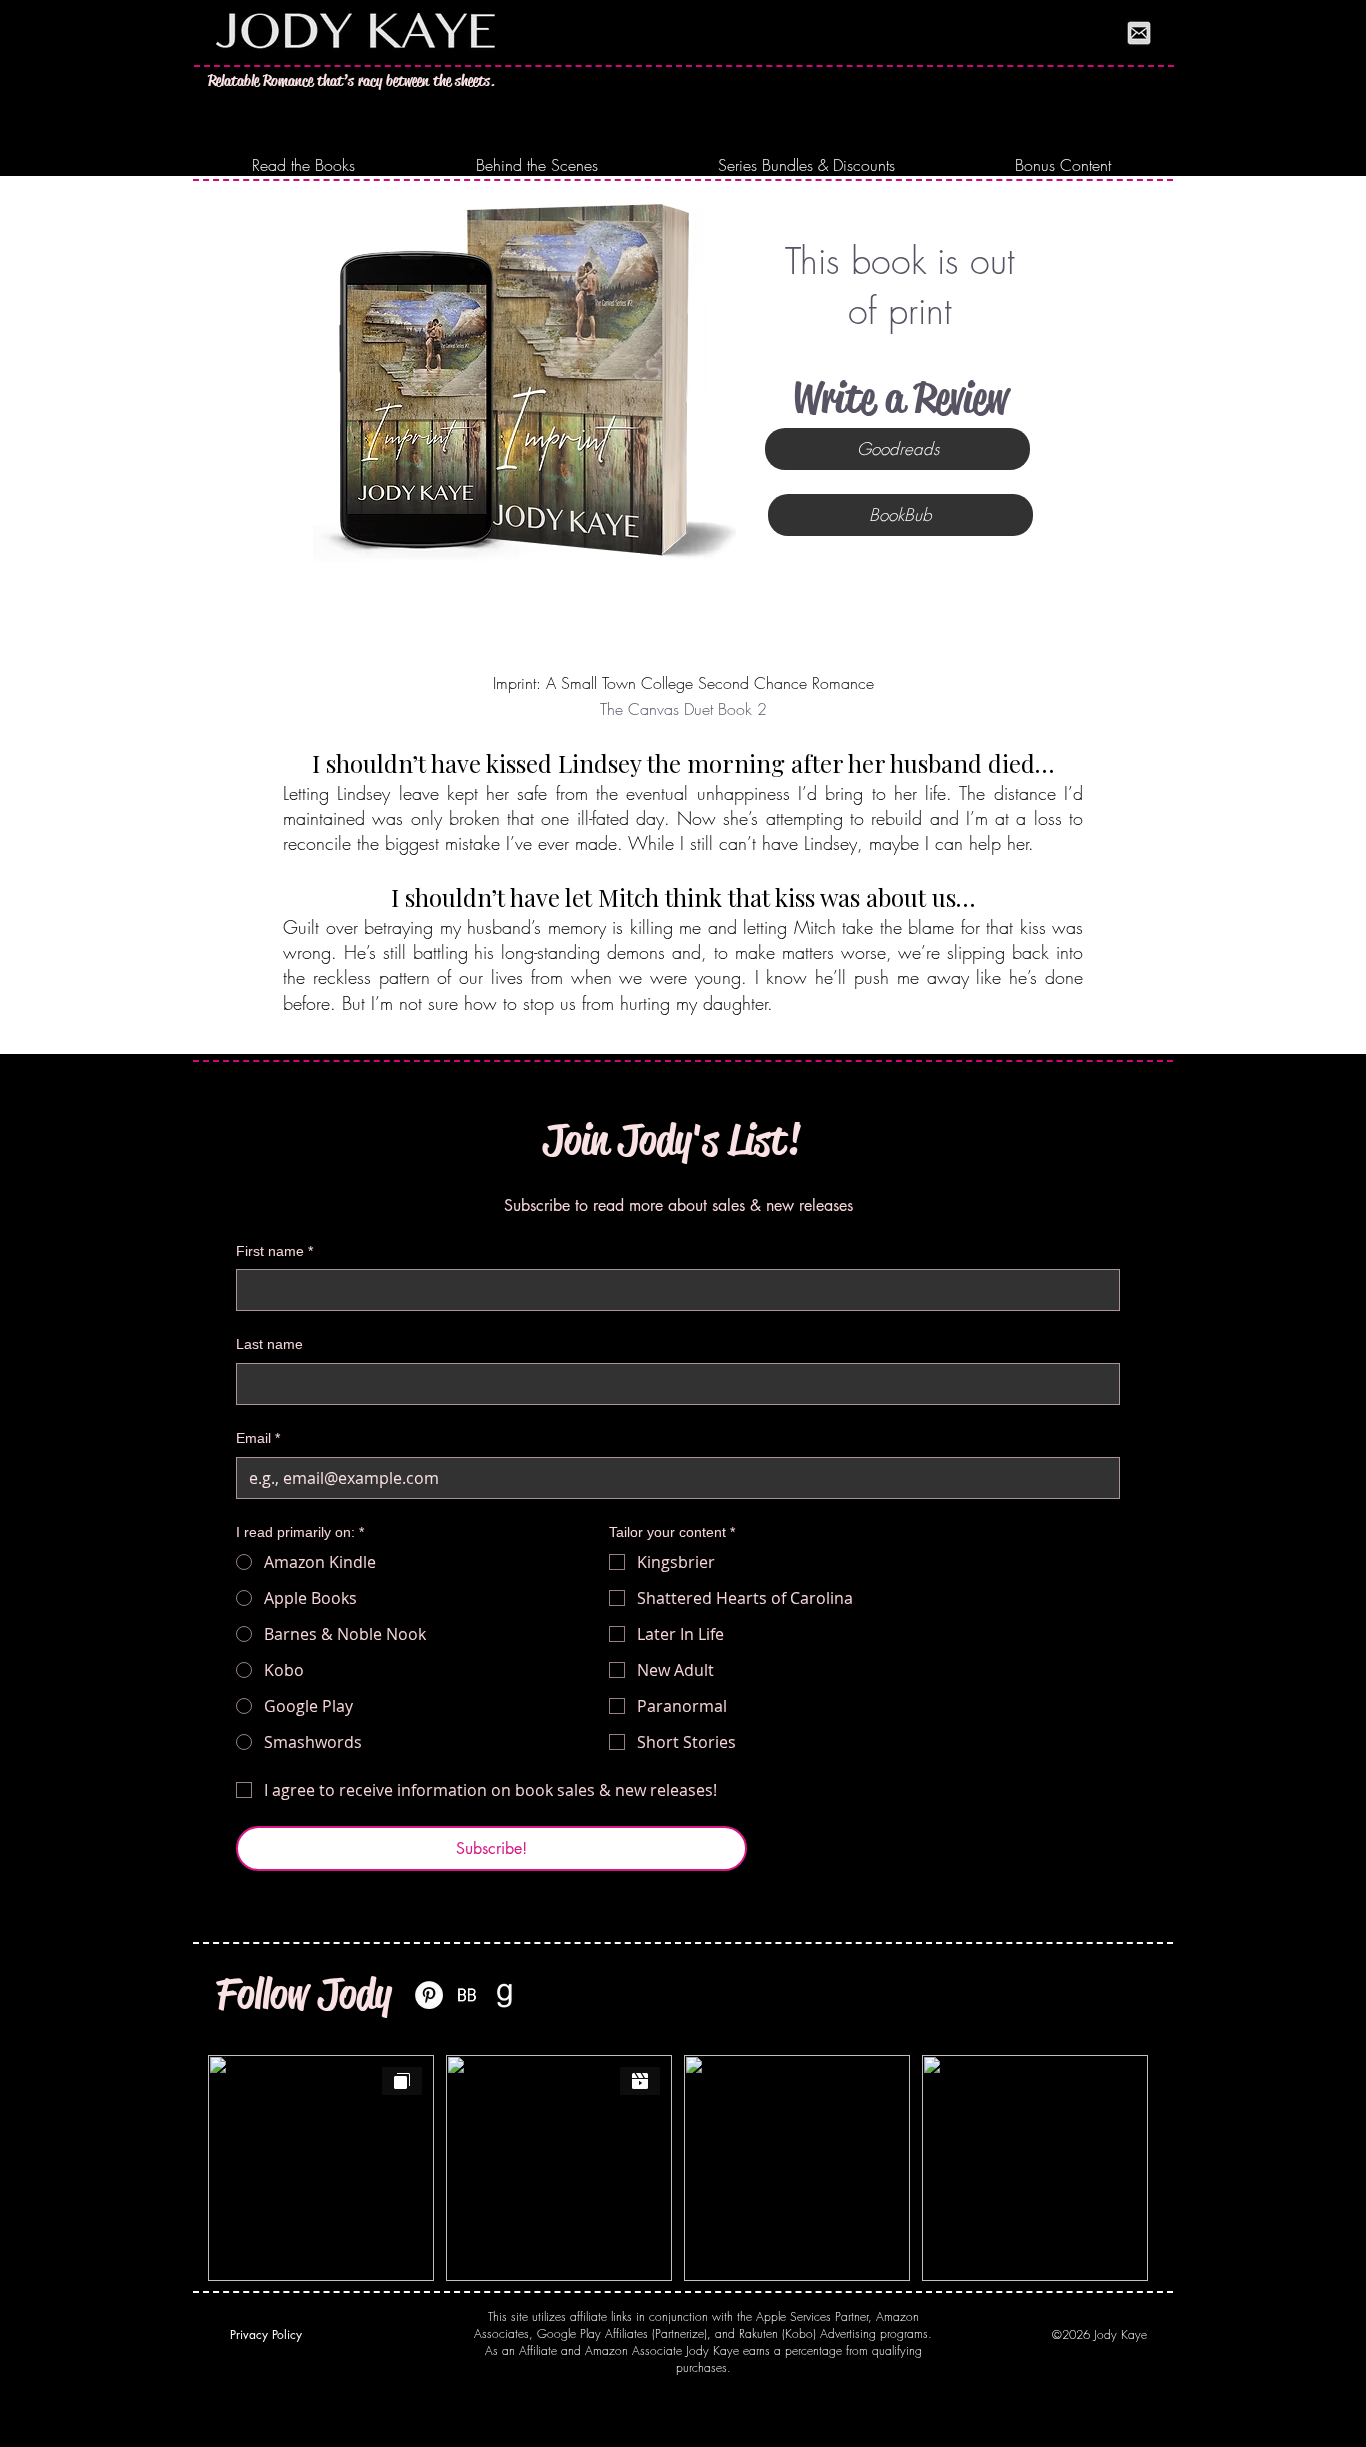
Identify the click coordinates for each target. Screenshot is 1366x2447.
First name (274, 1251)
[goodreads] (505, 1995)
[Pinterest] (429, 1995)
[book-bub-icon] (467, 1995)
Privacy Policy (266, 2334)
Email (258, 1438)
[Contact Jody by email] (1139, 33)
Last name (269, 1344)
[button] (303, 165)
